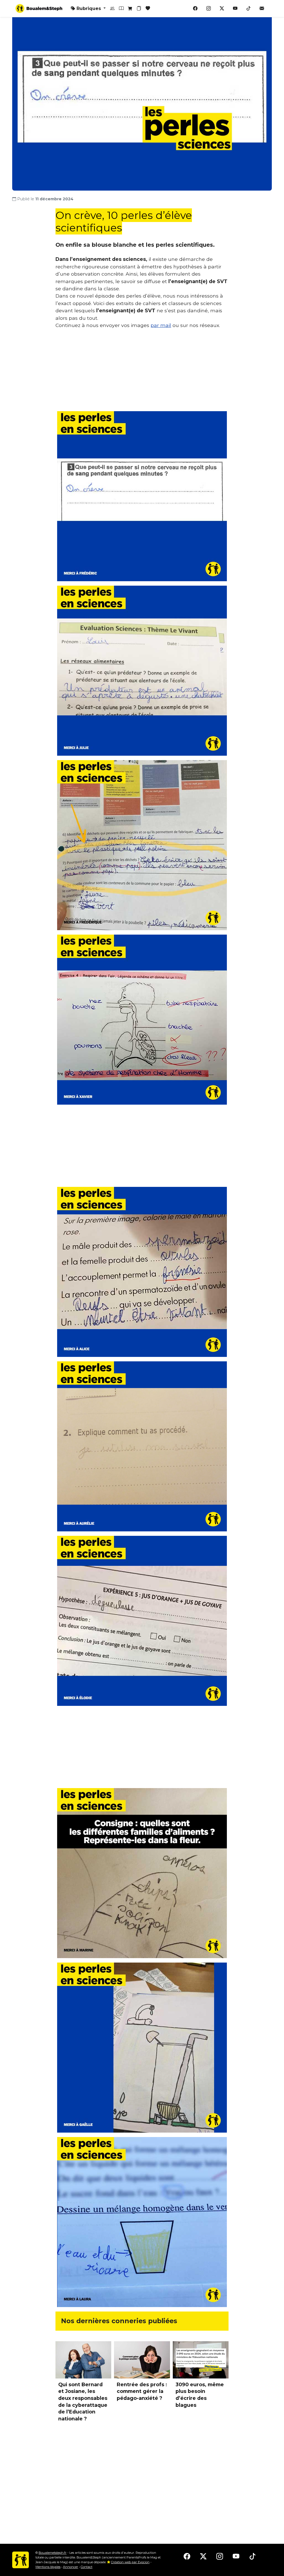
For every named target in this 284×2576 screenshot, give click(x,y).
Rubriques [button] (89, 8)
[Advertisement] (142, 372)
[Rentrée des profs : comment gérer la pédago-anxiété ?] (142, 2360)
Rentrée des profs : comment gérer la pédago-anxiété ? (142, 2391)
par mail (161, 325)
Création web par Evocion (130, 2562)
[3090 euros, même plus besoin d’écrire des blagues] (201, 2360)
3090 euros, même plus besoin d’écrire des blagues (200, 2395)
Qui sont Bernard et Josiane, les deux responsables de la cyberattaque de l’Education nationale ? (83, 2402)
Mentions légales (48, 2567)
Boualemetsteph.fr (53, 2553)
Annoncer (71, 2567)
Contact (87, 2567)
